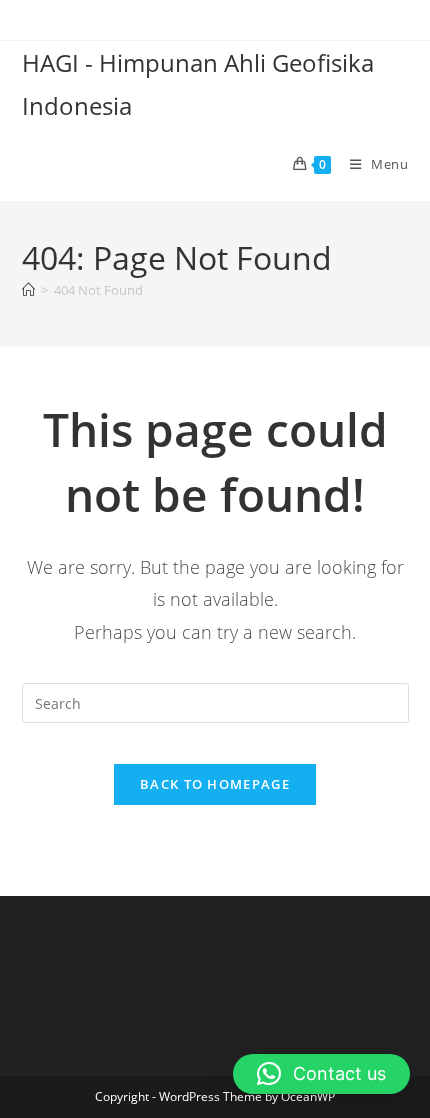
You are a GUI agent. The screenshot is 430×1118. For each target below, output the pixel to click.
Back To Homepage (215, 784)
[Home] (28, 290)
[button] (321, 1074)
